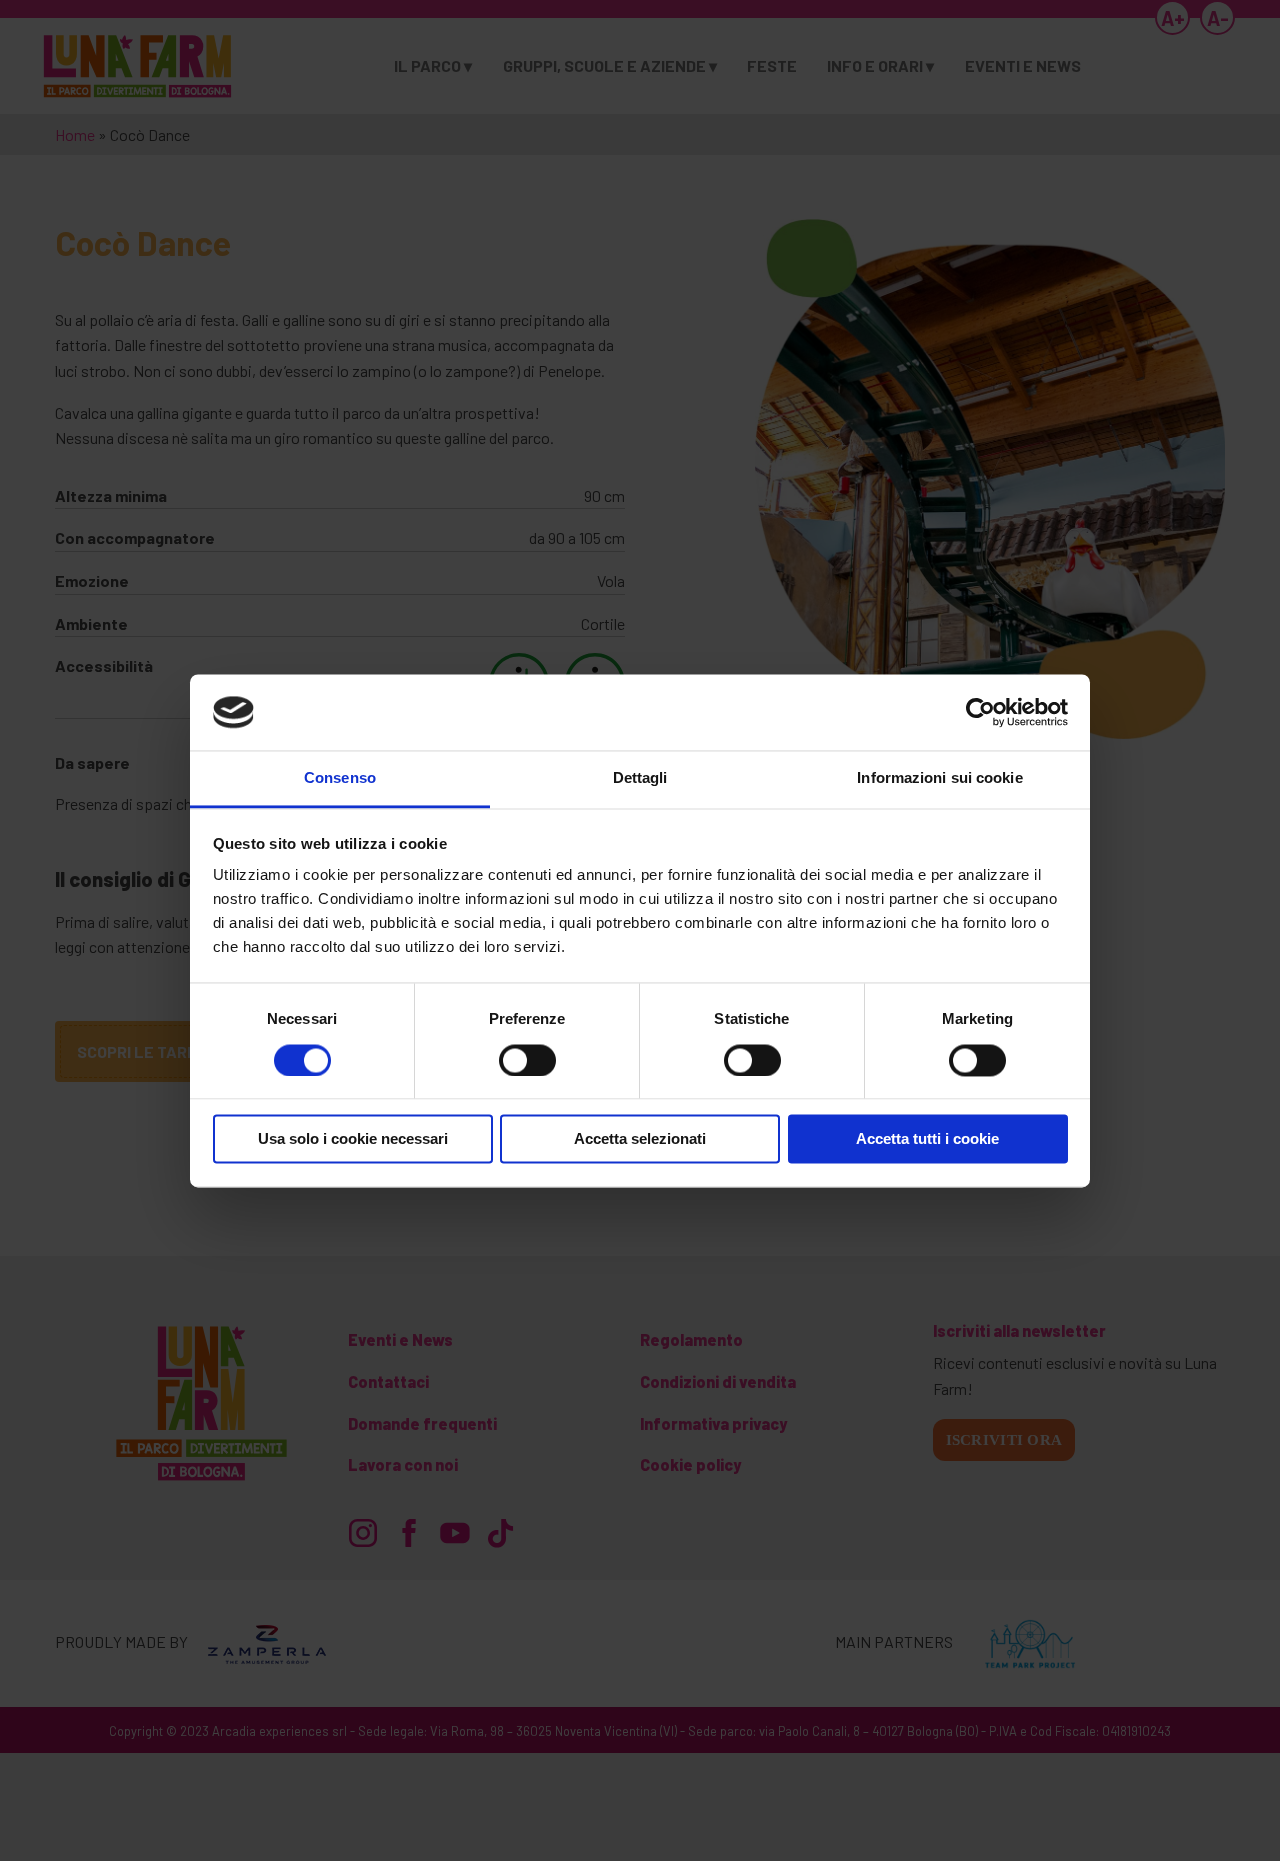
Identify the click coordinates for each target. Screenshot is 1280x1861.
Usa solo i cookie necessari (353, 1139)
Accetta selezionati (640, 1139)
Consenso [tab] (340, 778)
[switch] (527, 1060)
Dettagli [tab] (640, 778)
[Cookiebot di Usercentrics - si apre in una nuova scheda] (980, 712)
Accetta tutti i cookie (927, 1139)
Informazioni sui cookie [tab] (939, 778)
